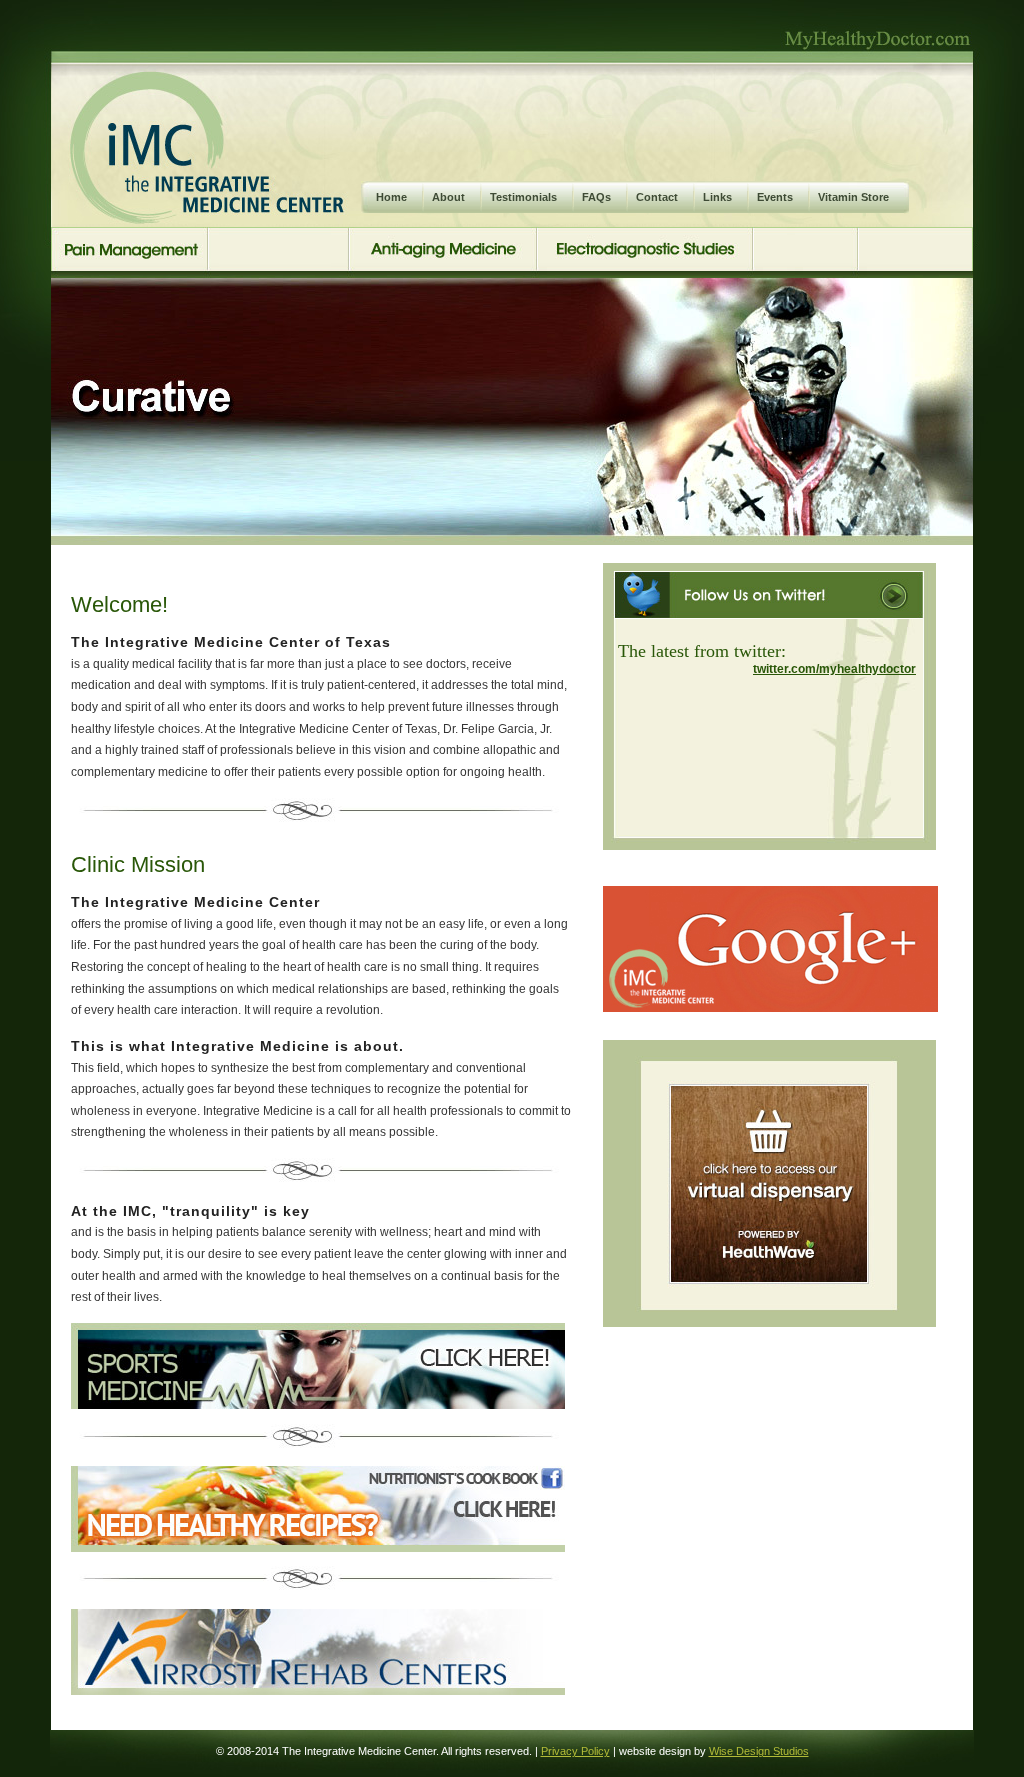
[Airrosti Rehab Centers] (318, 1690)
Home (391, 197)
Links (717, 197)
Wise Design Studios (759, 1751)
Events (775, 197)
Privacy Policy (575, 1751)
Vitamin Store (853, 197)
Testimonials (523, 197)
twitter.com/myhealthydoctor (834, 669)
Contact (657, 197)
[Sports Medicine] (318, 1404)
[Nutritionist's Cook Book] (318, 1547)
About (448, 197)
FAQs (596, 197)
